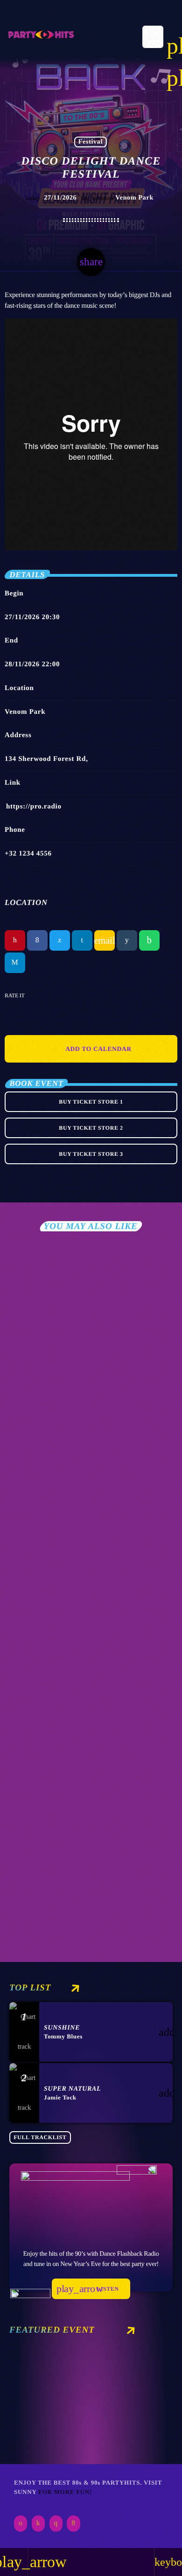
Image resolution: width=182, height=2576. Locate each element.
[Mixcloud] (38, 2524)
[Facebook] (73, 2524)
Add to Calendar (98, 1049)
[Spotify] (21, 2524)
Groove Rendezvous (67, 1903)
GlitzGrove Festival (68, 1435)
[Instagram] (56, 2524)
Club (24, 1420)
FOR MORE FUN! (65, 2492)
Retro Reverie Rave (58, 2412)
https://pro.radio (34, 807)
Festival (91, 142)
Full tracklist (40, 2137)
